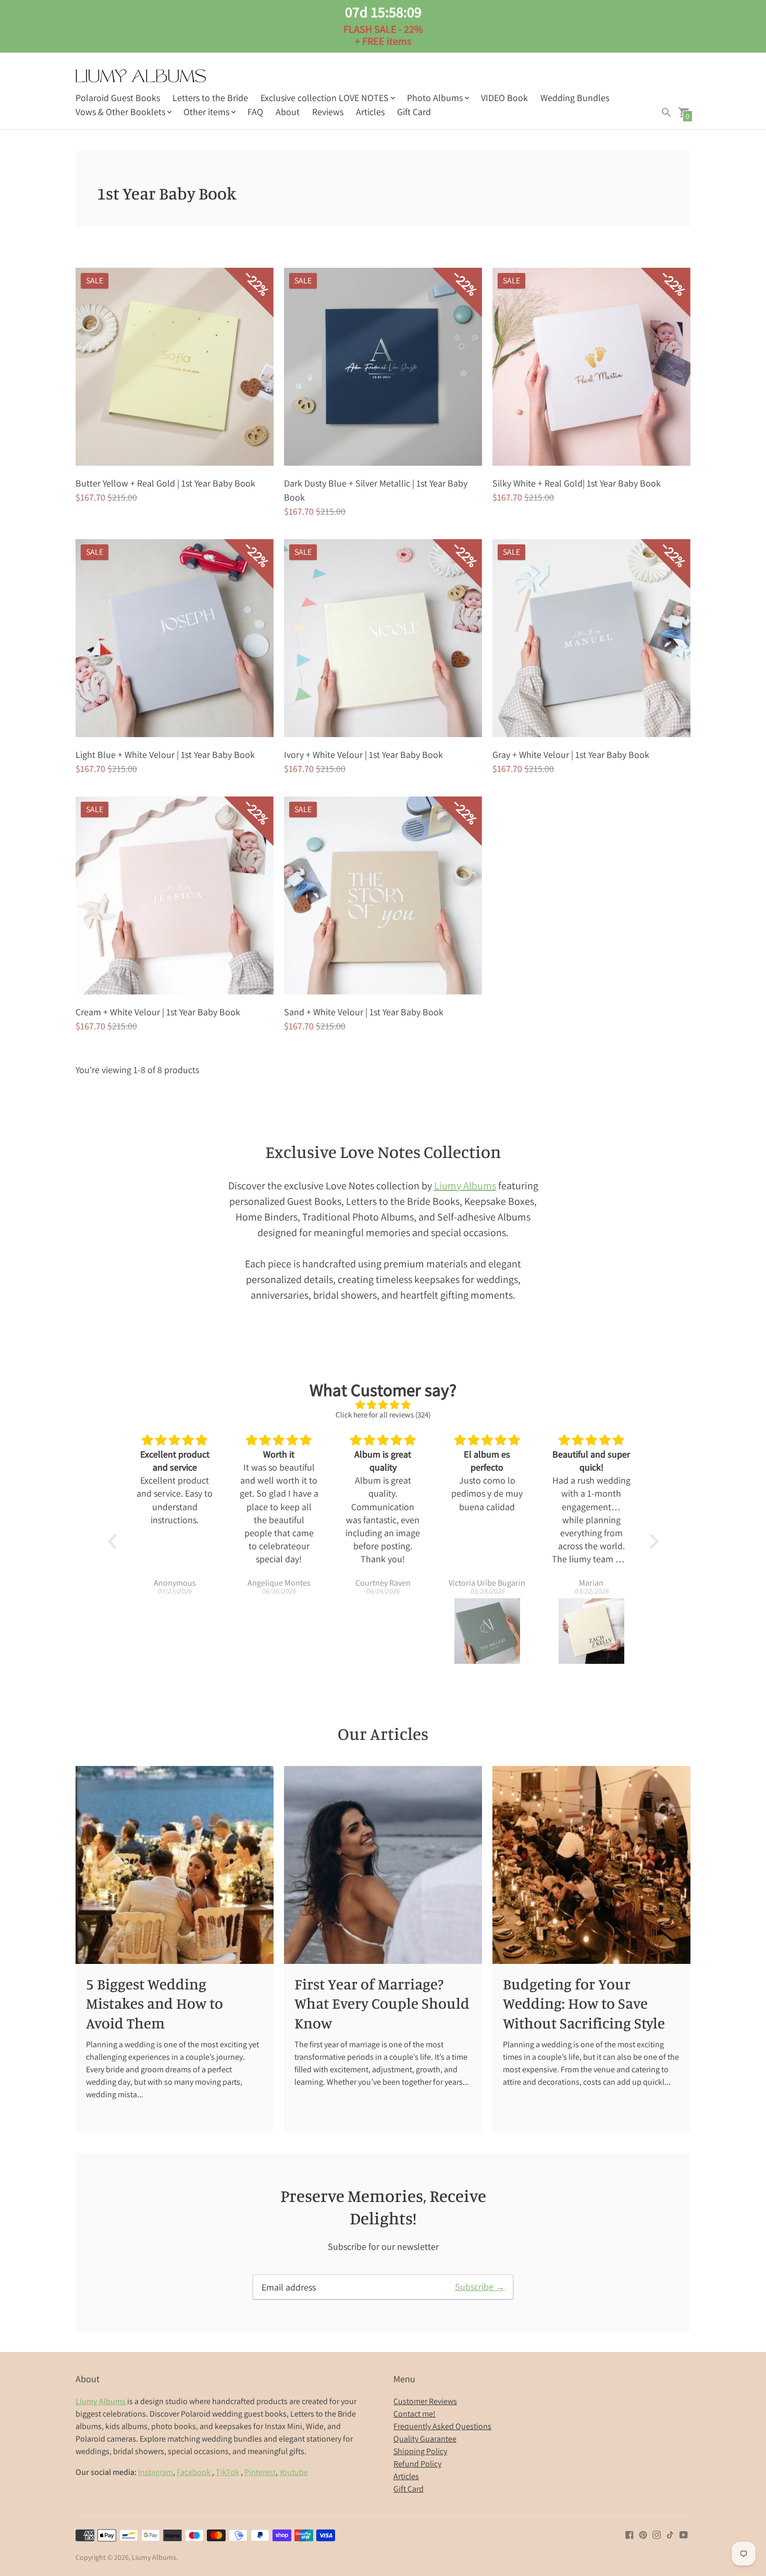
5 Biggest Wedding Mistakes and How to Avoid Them (155, 2003)
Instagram (156, 2472)
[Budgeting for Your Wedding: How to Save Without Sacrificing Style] (591, 1865)
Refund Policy (417, 2464)
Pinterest (260, 2472)
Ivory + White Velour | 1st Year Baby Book (363, 755)
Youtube (294, 2472)
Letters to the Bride (210, 98)
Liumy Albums (465, 1186)
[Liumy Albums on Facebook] (629, 2534)
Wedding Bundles (575, 98)
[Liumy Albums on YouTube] (684, 2534)
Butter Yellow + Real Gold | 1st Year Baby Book (165, 483)
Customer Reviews (425, 2401)
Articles (370, 112)
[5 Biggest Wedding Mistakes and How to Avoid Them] (175, 1865)
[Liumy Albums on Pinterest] (643, 2534)
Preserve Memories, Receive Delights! (383, 2207)
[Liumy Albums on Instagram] (657, 2534)
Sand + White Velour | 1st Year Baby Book (364, 1012)
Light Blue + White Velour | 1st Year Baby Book (165, 755)
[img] (383, 1405)
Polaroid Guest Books (118, 98)
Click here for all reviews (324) (383, 1415)
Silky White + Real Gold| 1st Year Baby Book (577, 483)
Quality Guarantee (425, 2439)
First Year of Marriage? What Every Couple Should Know (382, 2003)
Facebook (194, 2472)
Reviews (328, 112)
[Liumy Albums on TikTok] (670, 2534)
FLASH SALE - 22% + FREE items (383, 26)
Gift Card (414, 112)
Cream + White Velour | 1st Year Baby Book (158, 1012)
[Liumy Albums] (141, 77)
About (288, 112)
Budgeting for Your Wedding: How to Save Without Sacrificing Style (584, 2003)
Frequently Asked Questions (442, 2426)
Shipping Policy (420, 2451)
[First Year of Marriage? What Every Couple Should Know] (383, 1865)
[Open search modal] (666, 113)
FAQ (255, 112)
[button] (115, 1541)
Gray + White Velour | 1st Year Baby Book (571, 755)
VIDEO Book (504, 98)
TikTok (227, 2472)
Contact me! (415, 2414)
